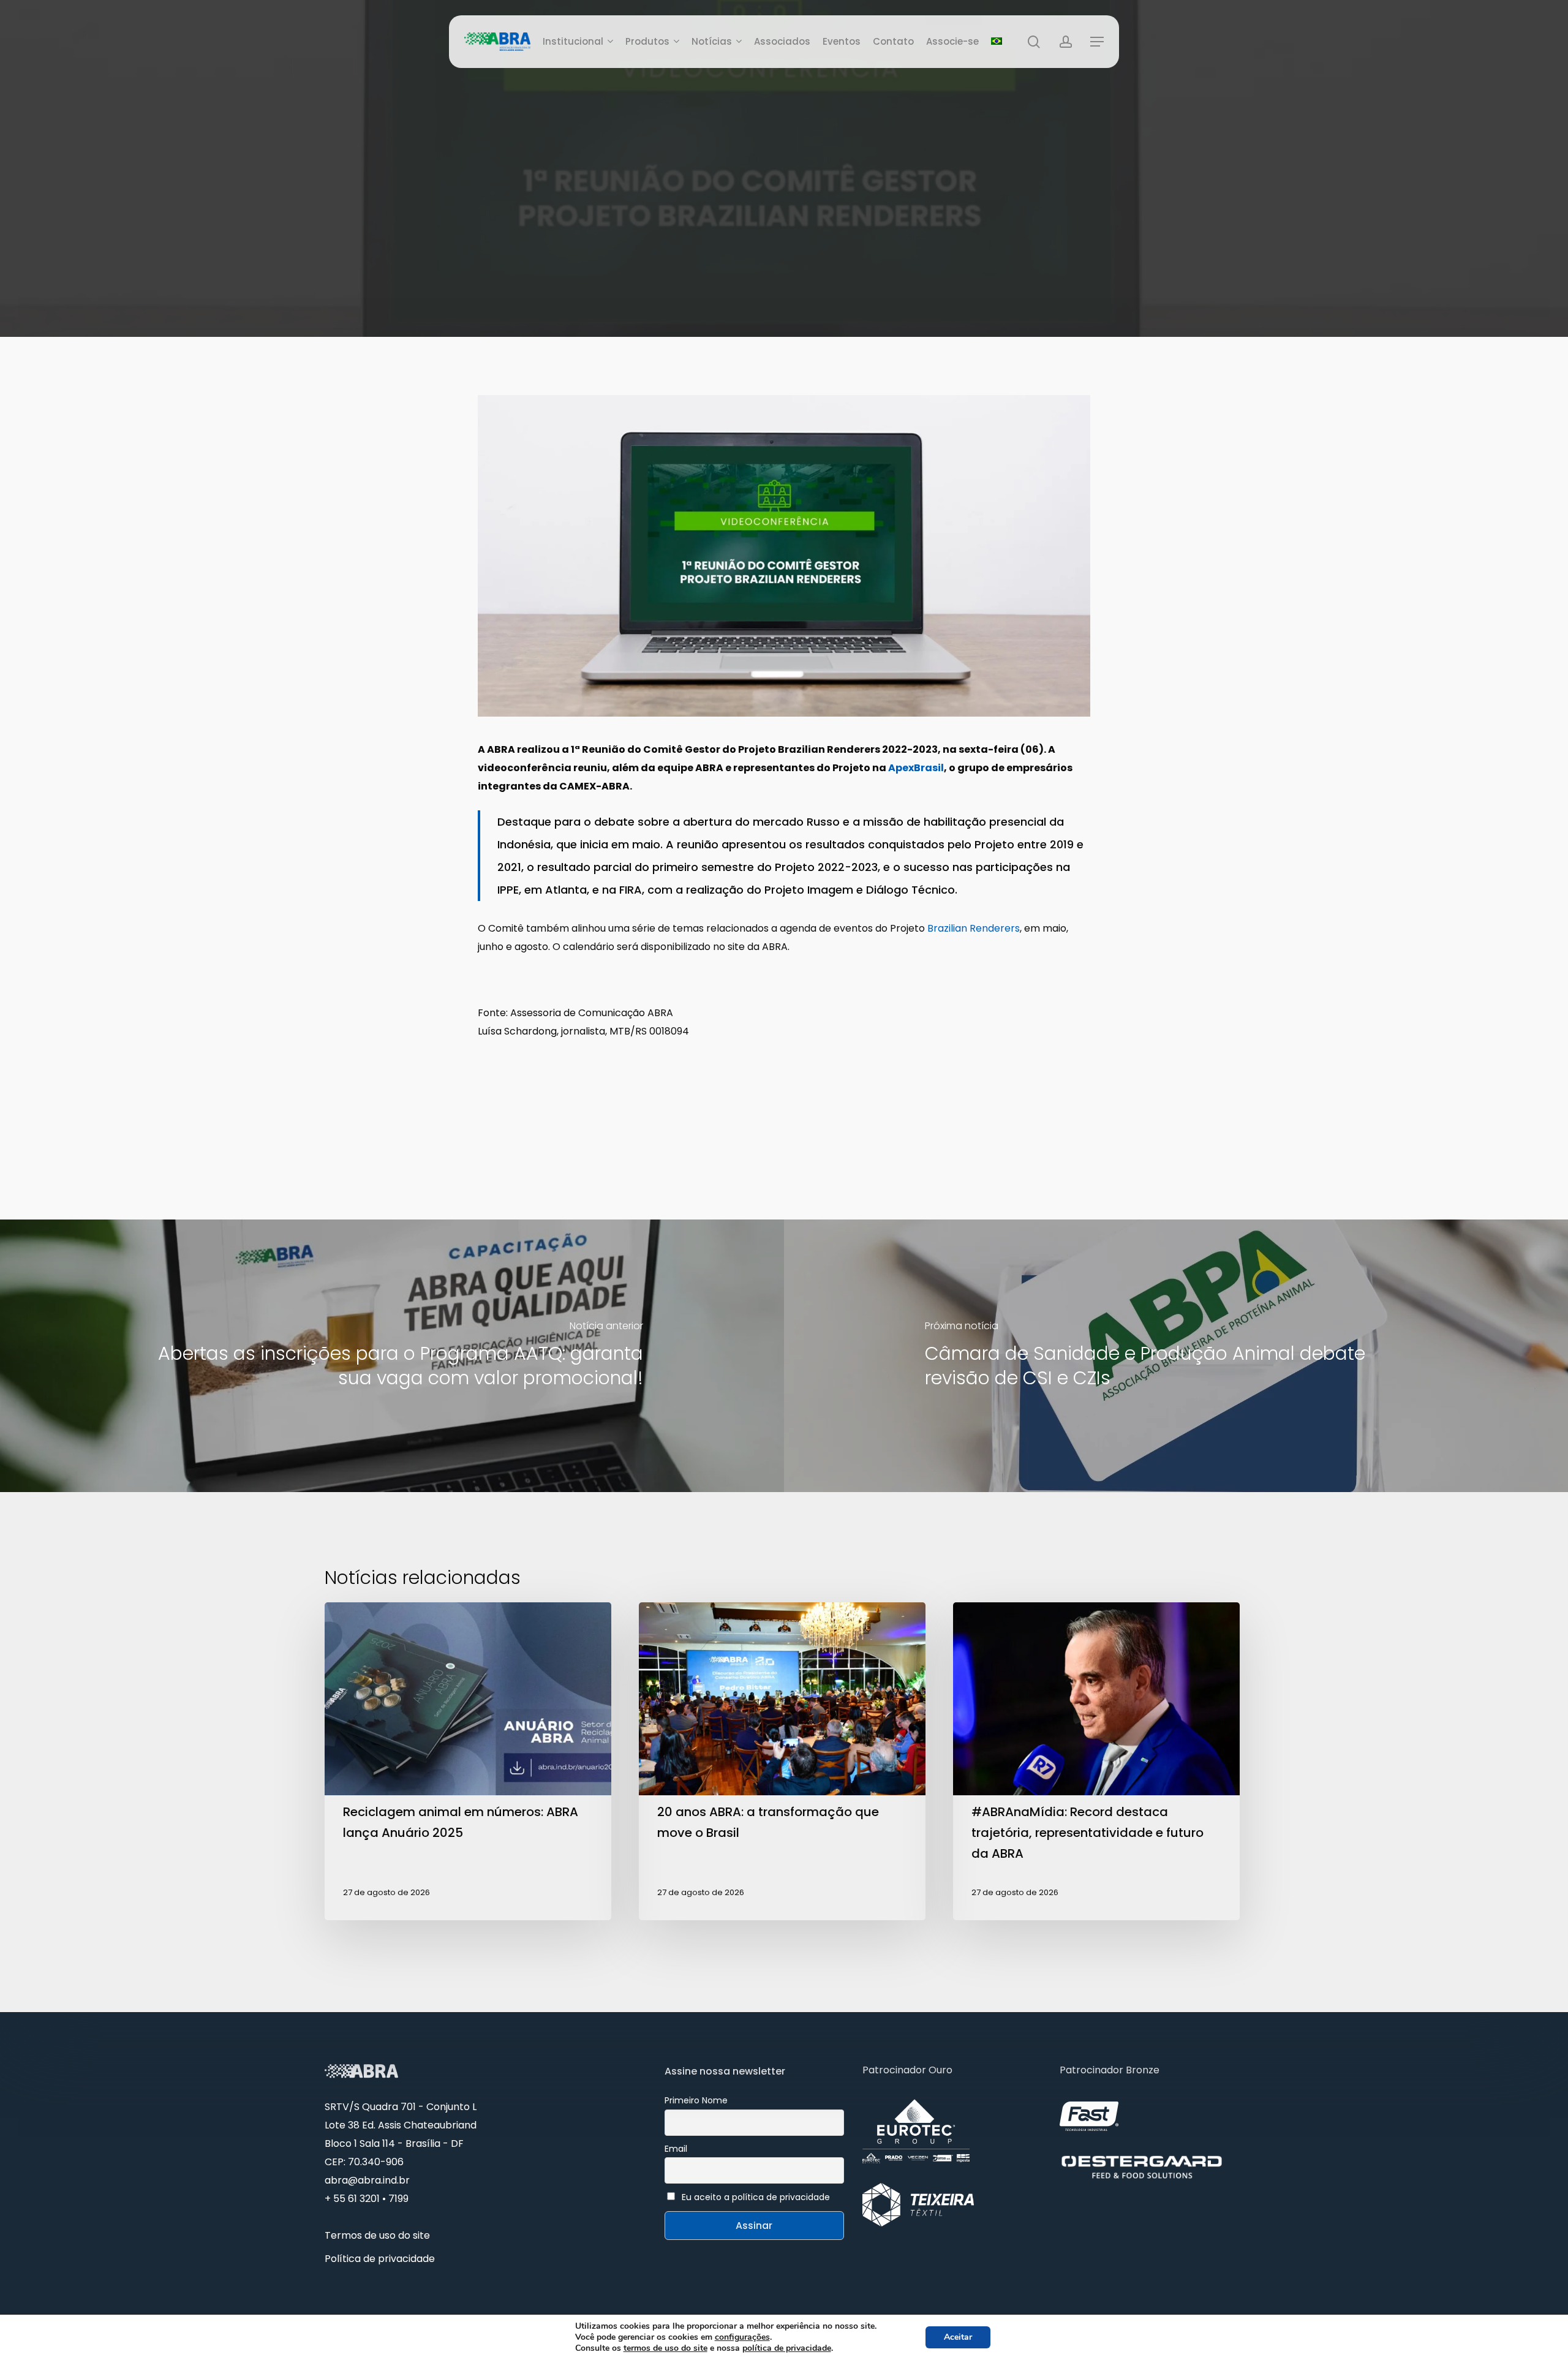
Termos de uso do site (377, 2235)
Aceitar (958, 2337)
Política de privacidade (380, 2259)
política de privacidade (787, 2348)
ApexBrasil (916, 768)
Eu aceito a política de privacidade (756, 2197)
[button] (1097, 42)
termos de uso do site (665, 2348)
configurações (742, 2337)
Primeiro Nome (696, 2100)
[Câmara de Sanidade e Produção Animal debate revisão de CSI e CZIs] (1176, 1356)
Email (676, 2149)
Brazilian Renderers (974, 928)
